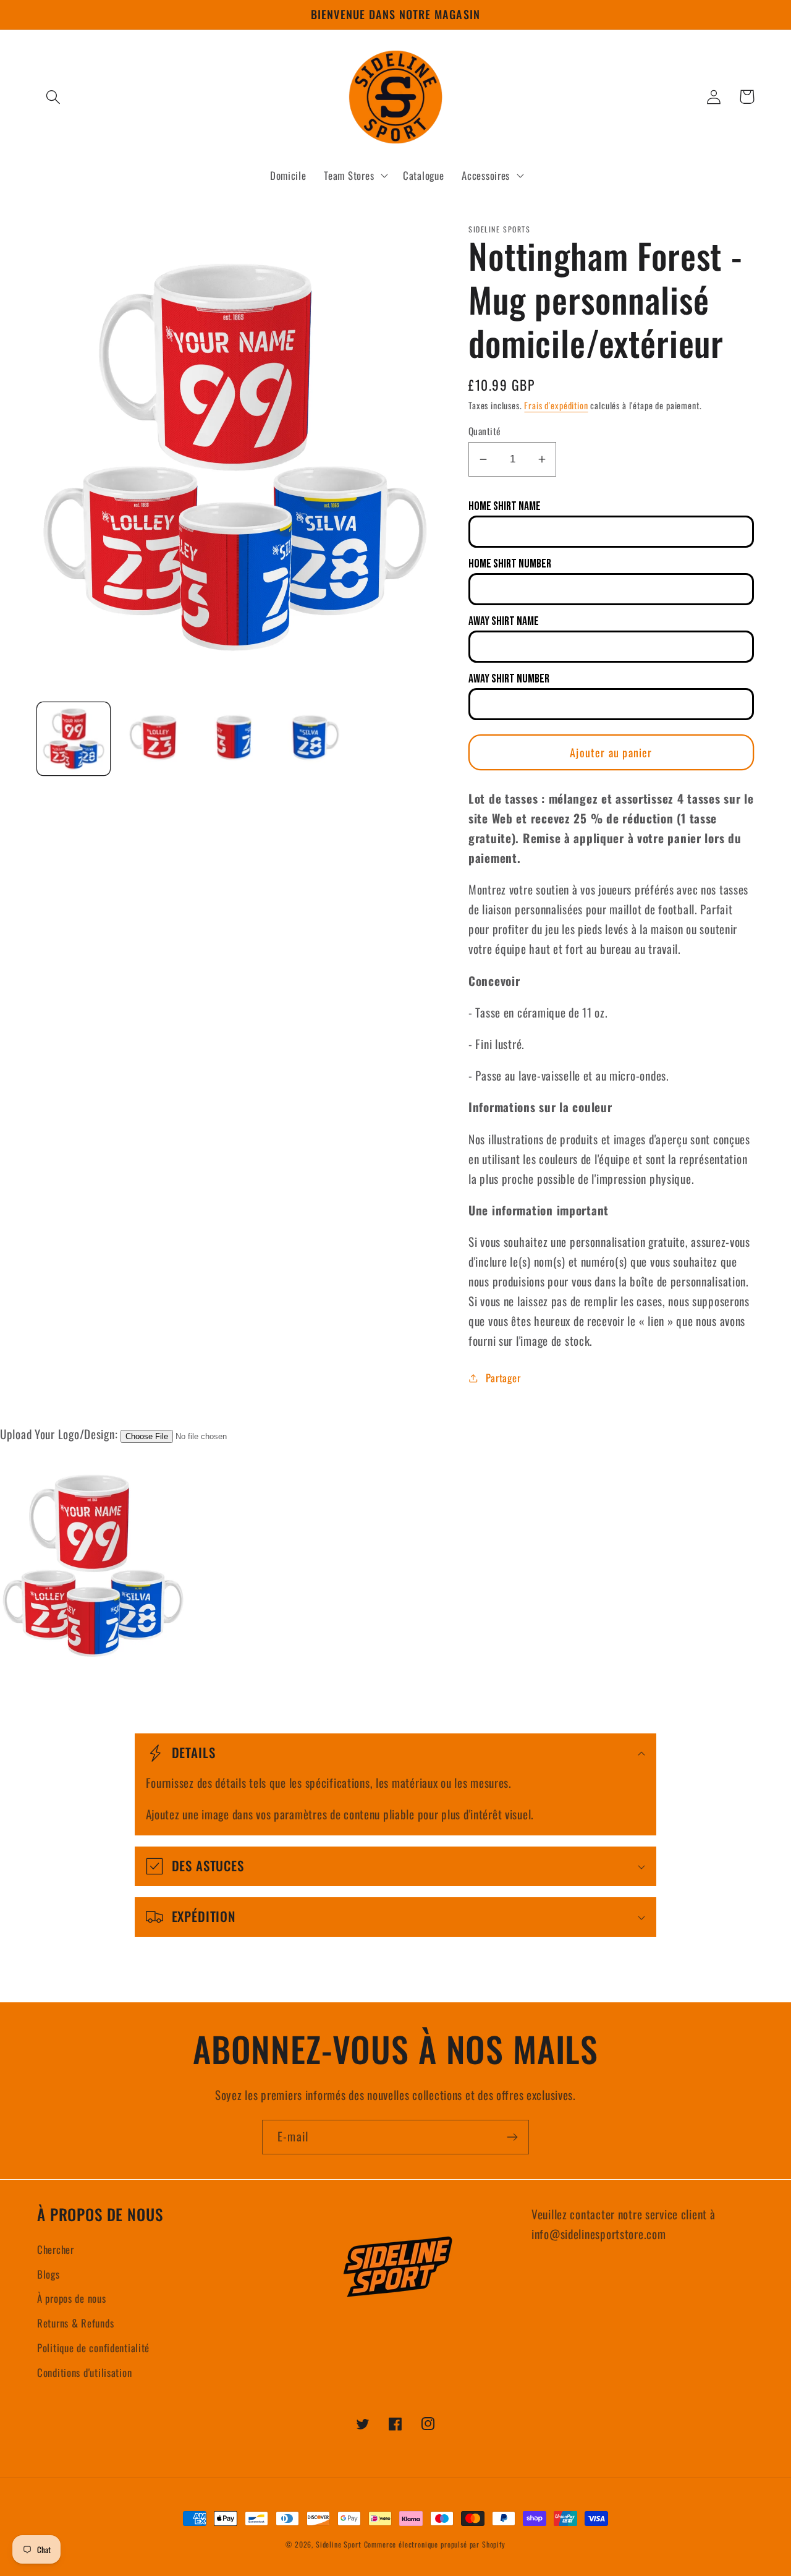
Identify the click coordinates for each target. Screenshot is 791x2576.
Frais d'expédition (556, 405)
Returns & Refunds (75, 2323)
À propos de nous (72, 2298)
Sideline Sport (339, 2544)
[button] (53, 97)
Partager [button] (503, 1378)
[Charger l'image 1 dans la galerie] (74, 739)
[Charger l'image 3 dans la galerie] (234, 739)
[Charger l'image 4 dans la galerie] (315, 739)
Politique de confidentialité (93, 2348)
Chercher (56, 2249)
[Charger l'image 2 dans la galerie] (154, 739)
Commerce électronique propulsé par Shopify (435, 2544)
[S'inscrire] (512, 2137)
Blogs (49, 2274)
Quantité (485, 431)
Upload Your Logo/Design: (59, 1434)
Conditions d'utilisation (84, 2372)
